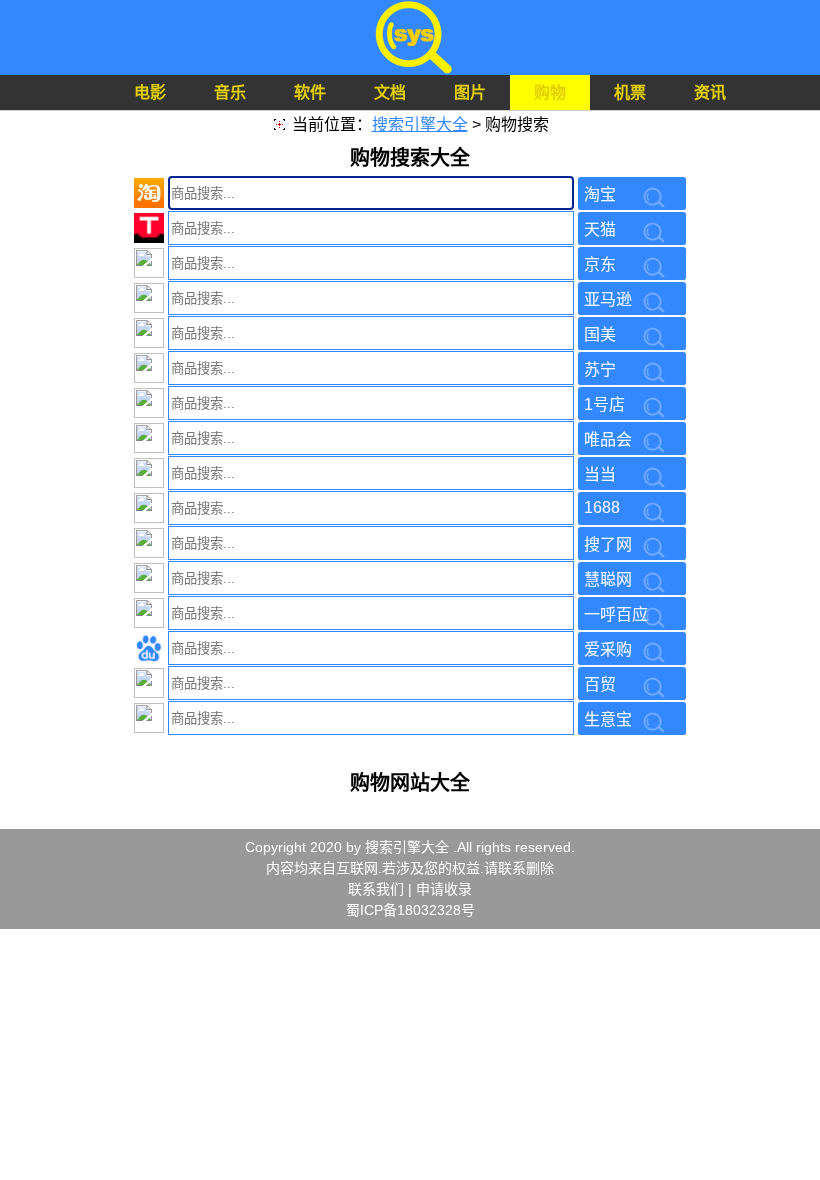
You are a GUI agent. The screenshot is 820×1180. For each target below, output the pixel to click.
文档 (390, 92)
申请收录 (444, 889)
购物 (550, 92)
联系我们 (376, 889)
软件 (310, 92)
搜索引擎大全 (420, 124)
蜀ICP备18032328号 (410, 910)
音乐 (230, 92)
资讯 (710, 92)
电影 (150, 92)
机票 (630, 92)
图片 (470, 92)
